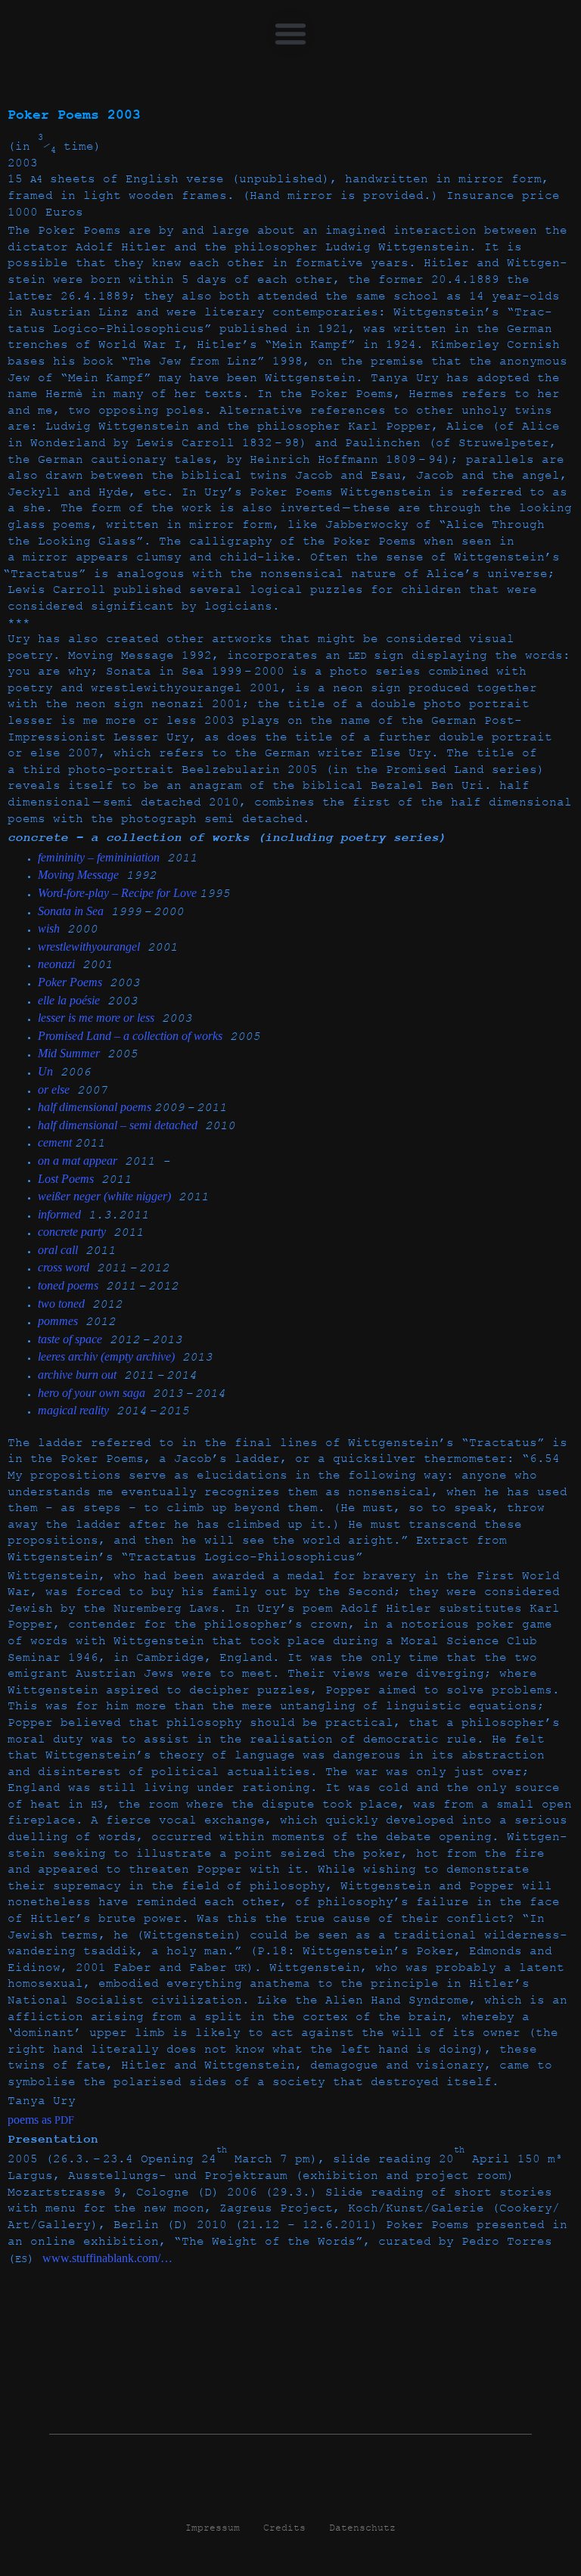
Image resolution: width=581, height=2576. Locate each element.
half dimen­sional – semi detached (118, 1125)
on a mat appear (78, 1161)
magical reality (73, 1410)
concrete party (72, 1232)
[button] (290, 33)
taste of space (70, 1339)
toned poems (68, 1285)
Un (45, 1071)
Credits (284, 2528)
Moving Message (78, 875)
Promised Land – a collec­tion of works (130, 1036)
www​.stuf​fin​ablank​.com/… (107, 2258)
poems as (41, 2120)
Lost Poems (66, 1179)
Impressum (213, 2528)
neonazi (56, 964)
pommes (58, 1321)
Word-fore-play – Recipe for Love (119, 893)
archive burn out (77, 1375)
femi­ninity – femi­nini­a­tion (99, 857)
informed (59, 1214)
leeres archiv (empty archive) (106, 1356)
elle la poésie (69, 1000)
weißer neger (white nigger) (104, 1196)
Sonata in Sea (71, 911)
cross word (64, 1267)
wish (49, 928)
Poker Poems (70, 982)
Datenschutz (362, 2528)
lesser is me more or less (96, 1018)
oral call (58, 1250)
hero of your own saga (92, 1393)
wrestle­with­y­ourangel (89, 947)
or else (54, 1089)
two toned (61, 1304)
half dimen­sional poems (96, 1107)
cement (56, 1142)
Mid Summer (69, 1053)
